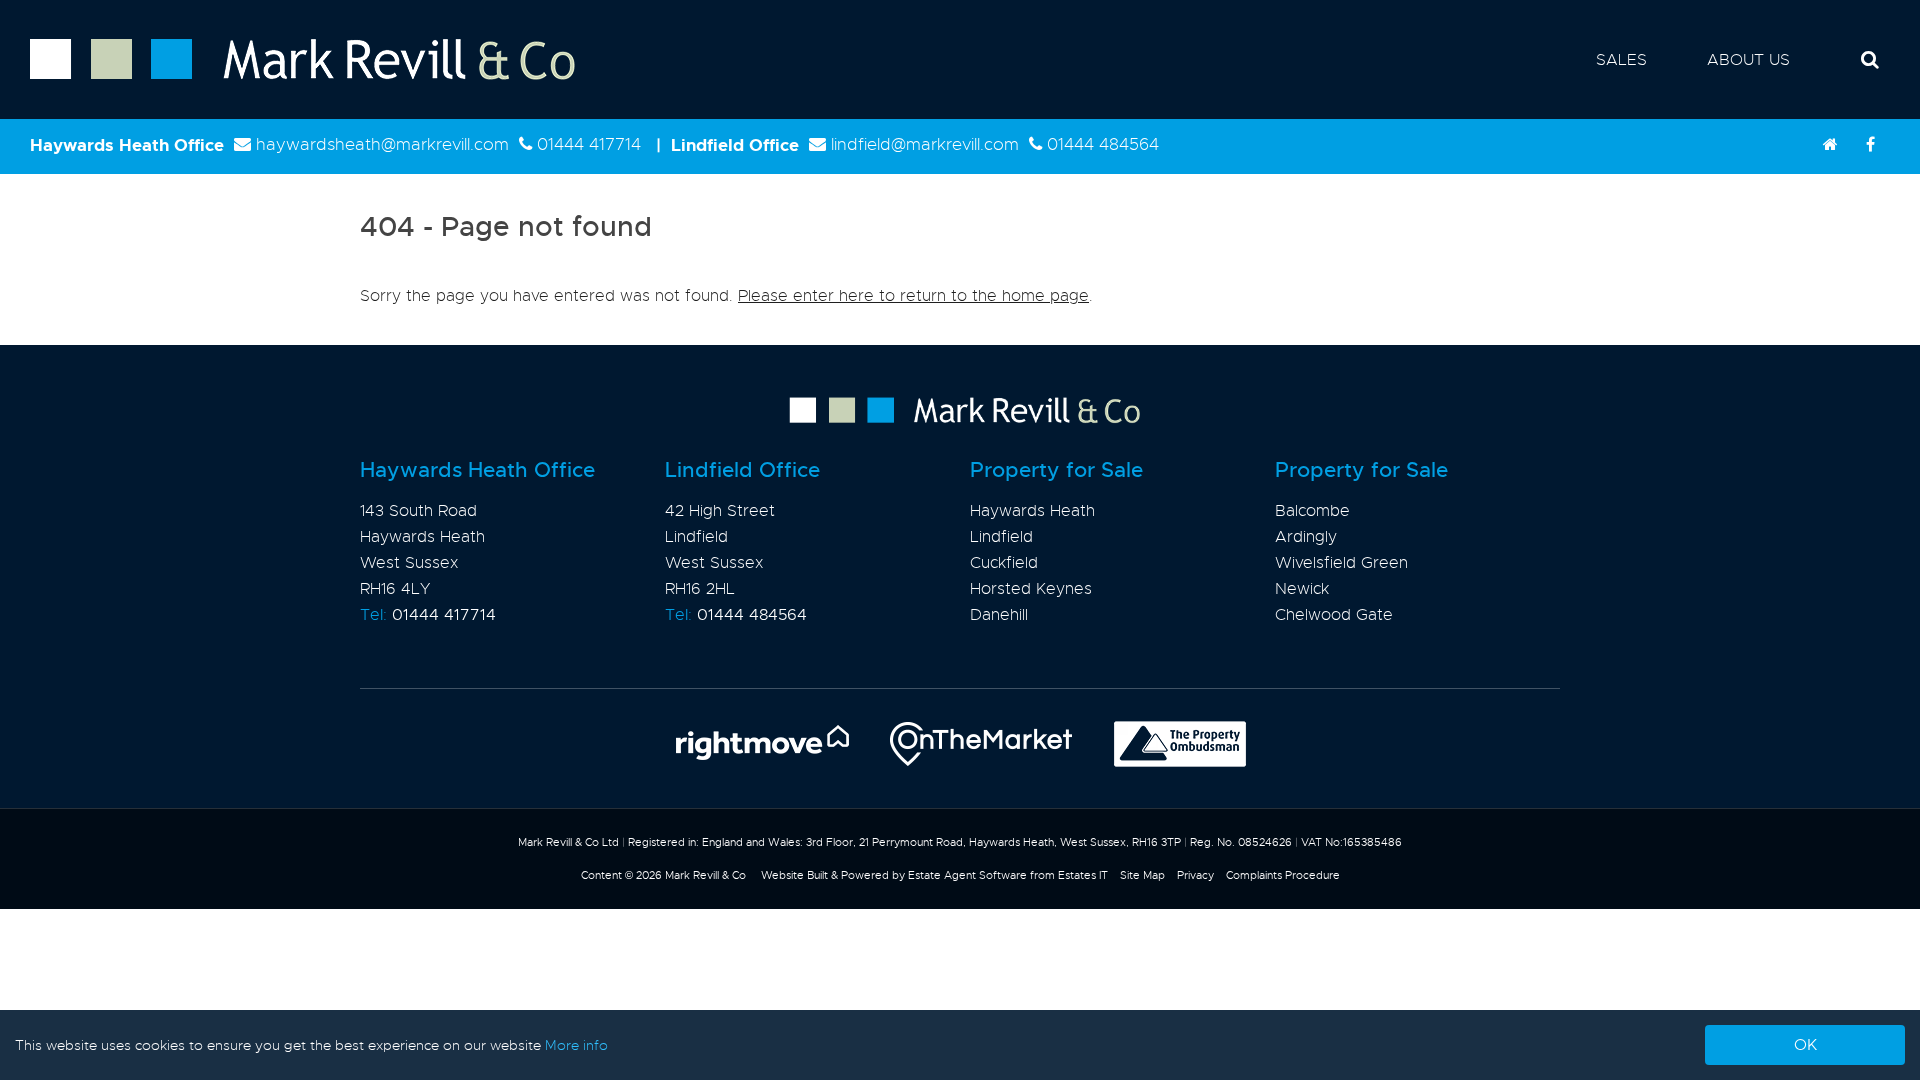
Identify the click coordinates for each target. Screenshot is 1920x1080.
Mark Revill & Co (705, 875)
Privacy (1195, 875)
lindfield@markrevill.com (925, 144)
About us (1748, 60)
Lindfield (1001, 537)
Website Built (794, 875)
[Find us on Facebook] (1870, 145)
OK (1805, 1045)
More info (576, 1045)
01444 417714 (589, 144)
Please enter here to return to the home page (913, 296)
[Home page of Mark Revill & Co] (287, 81)
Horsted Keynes (1031, 589)
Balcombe (1312, 511)
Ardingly (1306, 537)
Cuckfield (1004, 563)
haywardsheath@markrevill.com (382, 144)
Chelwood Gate (1334, 615)
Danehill (999, 615)
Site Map (1142, 875)
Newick (1302, 589)
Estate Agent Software (967, 875)
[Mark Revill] (1830, 145)
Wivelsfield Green (1341, 563)
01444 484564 (1103, 144)
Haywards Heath (1032, 511)
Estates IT (1083, 875)
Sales (1621, 60)
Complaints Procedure (1283, 875)
